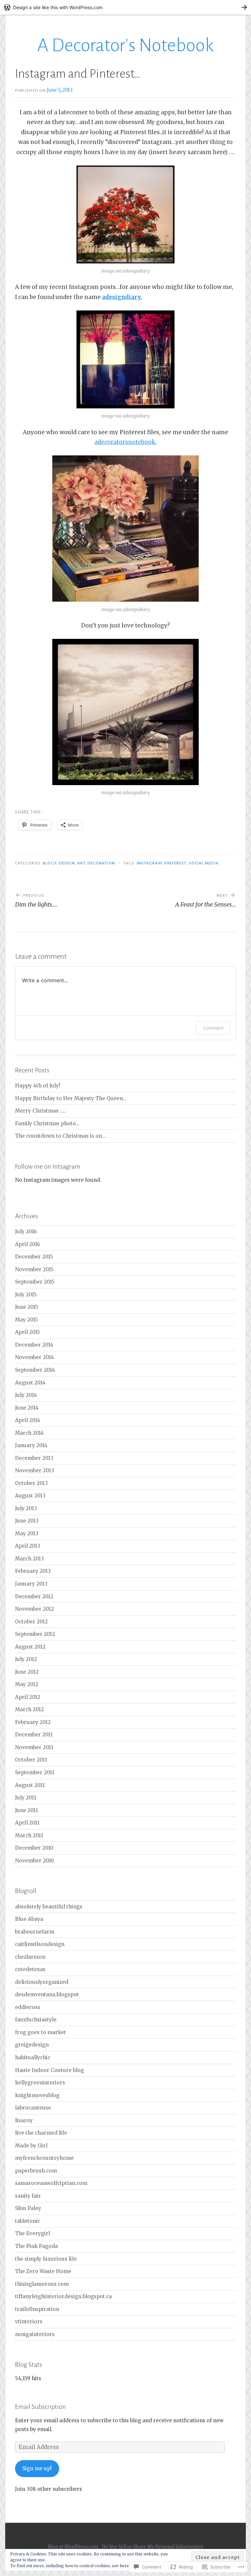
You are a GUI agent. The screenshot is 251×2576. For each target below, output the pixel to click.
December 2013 (34, 1458)
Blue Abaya (29, 1919)
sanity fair (28, 2196)
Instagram (149, 863)
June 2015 (27, 1307)
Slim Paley (28, 2208)
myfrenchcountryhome (44, 2158)
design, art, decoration (87, 863)
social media (204, 863)
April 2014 (28, 1420)
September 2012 (35, 1634)
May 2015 (26, 1320)
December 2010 (34, 1848)
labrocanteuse (33, 2108)
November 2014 (34, 1357)
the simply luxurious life (46, 2259)
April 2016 (27, 1244)
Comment (213, 1028)
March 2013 (29, 1559)
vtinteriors (29, 2322)
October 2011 (31, 1760)
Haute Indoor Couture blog (50, 2070)
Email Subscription (41, 2407)
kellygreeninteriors (40, 2083)
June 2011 (26, 1810)
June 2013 (27, 1521)
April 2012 (28, 1697)
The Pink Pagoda (36, 2246)
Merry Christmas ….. (41, 1111)
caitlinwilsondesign (40, 1944)
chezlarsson (30, 1957)
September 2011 (35, 1772)
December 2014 (34, 1345)
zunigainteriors (35, 2334)
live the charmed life (41, 2133)
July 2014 (26, 1395)
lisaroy (24, 2120)
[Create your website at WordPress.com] (125, 7)
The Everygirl (33, 2233)
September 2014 (35, 1370)
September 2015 (35, 1282)
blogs (50, 863)
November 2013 (34, 1470)
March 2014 (29, 1433)
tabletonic (28, 2221)
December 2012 (34, 1596)
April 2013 (28, 1546)
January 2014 (31, 1445)
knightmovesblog (37, 2095)
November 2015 (34, 1269)
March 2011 (29, 1835)
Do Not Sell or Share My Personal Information (152, 2547)
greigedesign (32, 2045)
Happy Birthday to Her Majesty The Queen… (71, 1098)
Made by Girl (31, 2146)
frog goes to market (41, 2032)
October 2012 (31, 1622)
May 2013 (27, 1533)
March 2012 (29, 1709)
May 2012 (27, 1684)
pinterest (176, 863)
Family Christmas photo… (47, 1123)
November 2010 (34, 1861)
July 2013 (26, 1508)
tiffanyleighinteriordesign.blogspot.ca (63, 2296)
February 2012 (33, 1722)
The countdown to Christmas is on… (60, 1136)
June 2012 (27, 1672)
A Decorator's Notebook (125, 45)
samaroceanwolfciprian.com (51, 2183)
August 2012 (30, 1647)
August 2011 (30, 1785)
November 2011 (34, 1747)
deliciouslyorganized (42, 1982)
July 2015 (26, 1295)
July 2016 (26, 1232)
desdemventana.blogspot (47, 1994)
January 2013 (31, 1584)
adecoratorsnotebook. (125, 442)
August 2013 (30, 1496)
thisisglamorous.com (42, 2284)
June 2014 (27, 1408)
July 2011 (26, 1798)
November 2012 (34, 1609)
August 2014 (30, 1383)
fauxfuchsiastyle (36, 2020)
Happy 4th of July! (38, 1086)
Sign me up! (37, 2468)
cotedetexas (30, 1969)
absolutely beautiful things (49, 1907)
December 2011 (34, 1735)
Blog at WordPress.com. (74, 2547)
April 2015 (27, 1332)
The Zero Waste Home (43, 2271)
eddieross (28, 2007)
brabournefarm (35, 1932)
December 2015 (34, 1257)
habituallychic (33, 2057)
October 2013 (31, 1483)
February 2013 (33, 1571)
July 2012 (26, 1659)
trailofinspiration (37, 2309)
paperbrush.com (36, 2171)
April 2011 (27, 1823)
